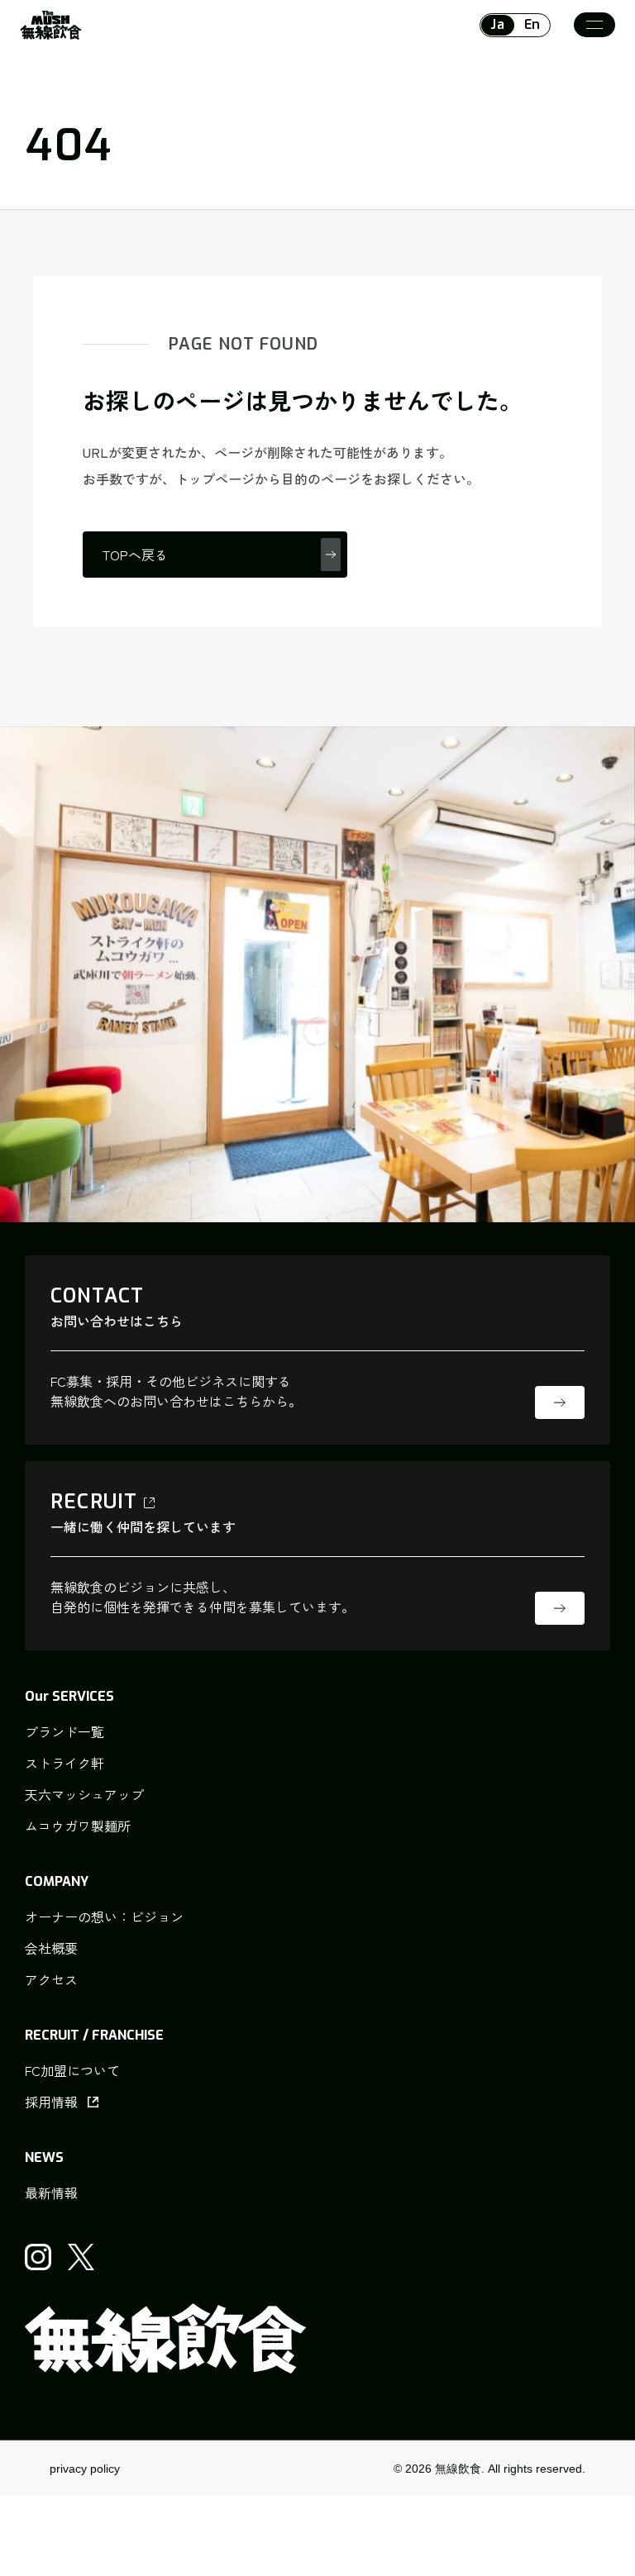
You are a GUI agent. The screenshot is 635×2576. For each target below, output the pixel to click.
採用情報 (51, 2102)
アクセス (51, 1979)
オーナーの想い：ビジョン (104, 1917)
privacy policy (85, 2469)
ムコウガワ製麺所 (78, 1826)
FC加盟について (72, 2070)
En (533, 24)
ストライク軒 (64, 1763)
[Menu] (594, 25)
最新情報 (51, 2193)
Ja (498, 24)
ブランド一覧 (64, 1731)
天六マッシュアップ (84, 1794)
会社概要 (51, 1948)
